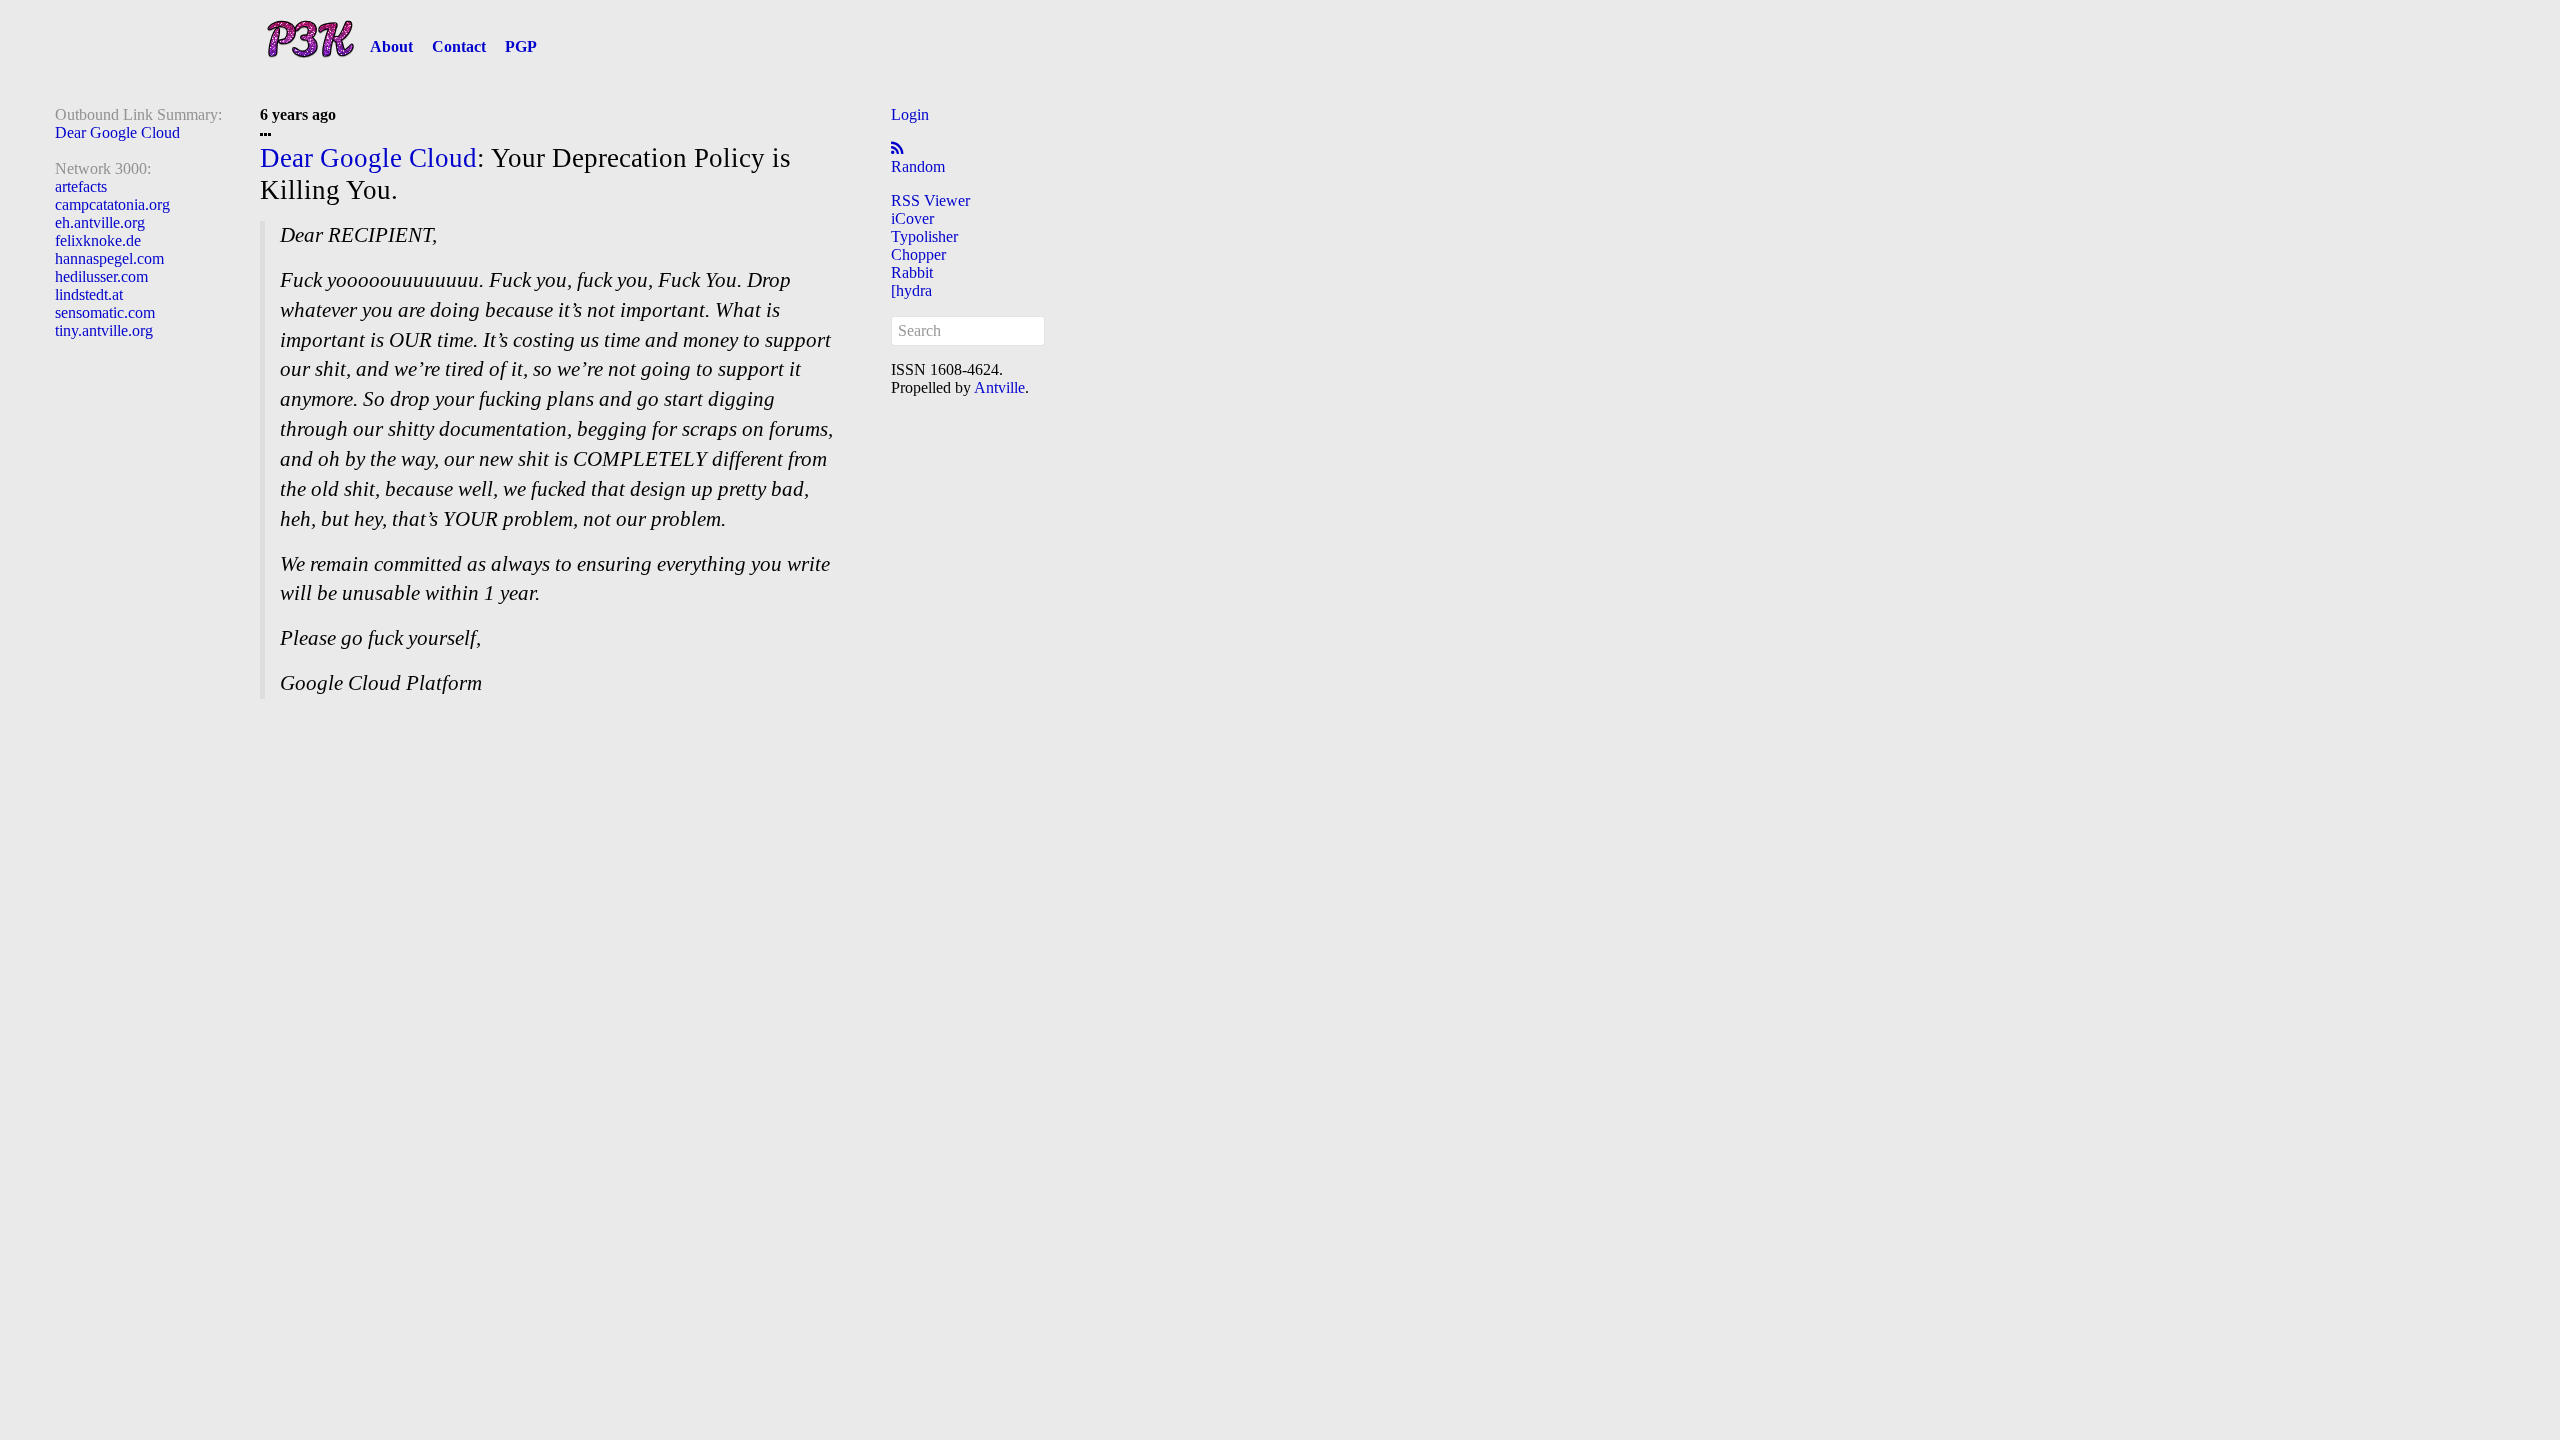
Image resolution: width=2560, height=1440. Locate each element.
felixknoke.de (98, 240)
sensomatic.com (105, 312)
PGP (521, 46)
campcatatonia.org (112, 204)
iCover (912, 218)
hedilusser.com (101, 276)
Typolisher (924, 236)
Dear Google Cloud (117, 132)
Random (918, 166)
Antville (999, 387)
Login (910, 114)
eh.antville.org (100, 222)
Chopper (918, 254)
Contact (459, 46)
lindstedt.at (89, 294)
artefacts (81, 186)
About (391, 46)
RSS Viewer (930, 200)
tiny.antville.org (104, 330)
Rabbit (912, 272)
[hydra (911, 290)
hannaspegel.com (109, 258)
